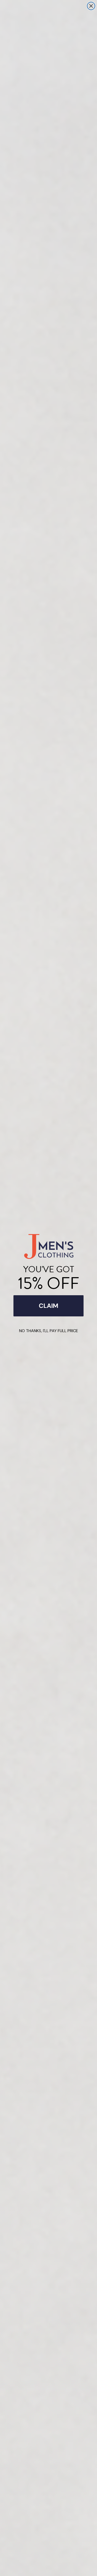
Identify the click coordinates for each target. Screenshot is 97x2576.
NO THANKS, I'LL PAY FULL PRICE (49, 1331)
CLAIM (48, 1306)
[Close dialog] (91, 6)
